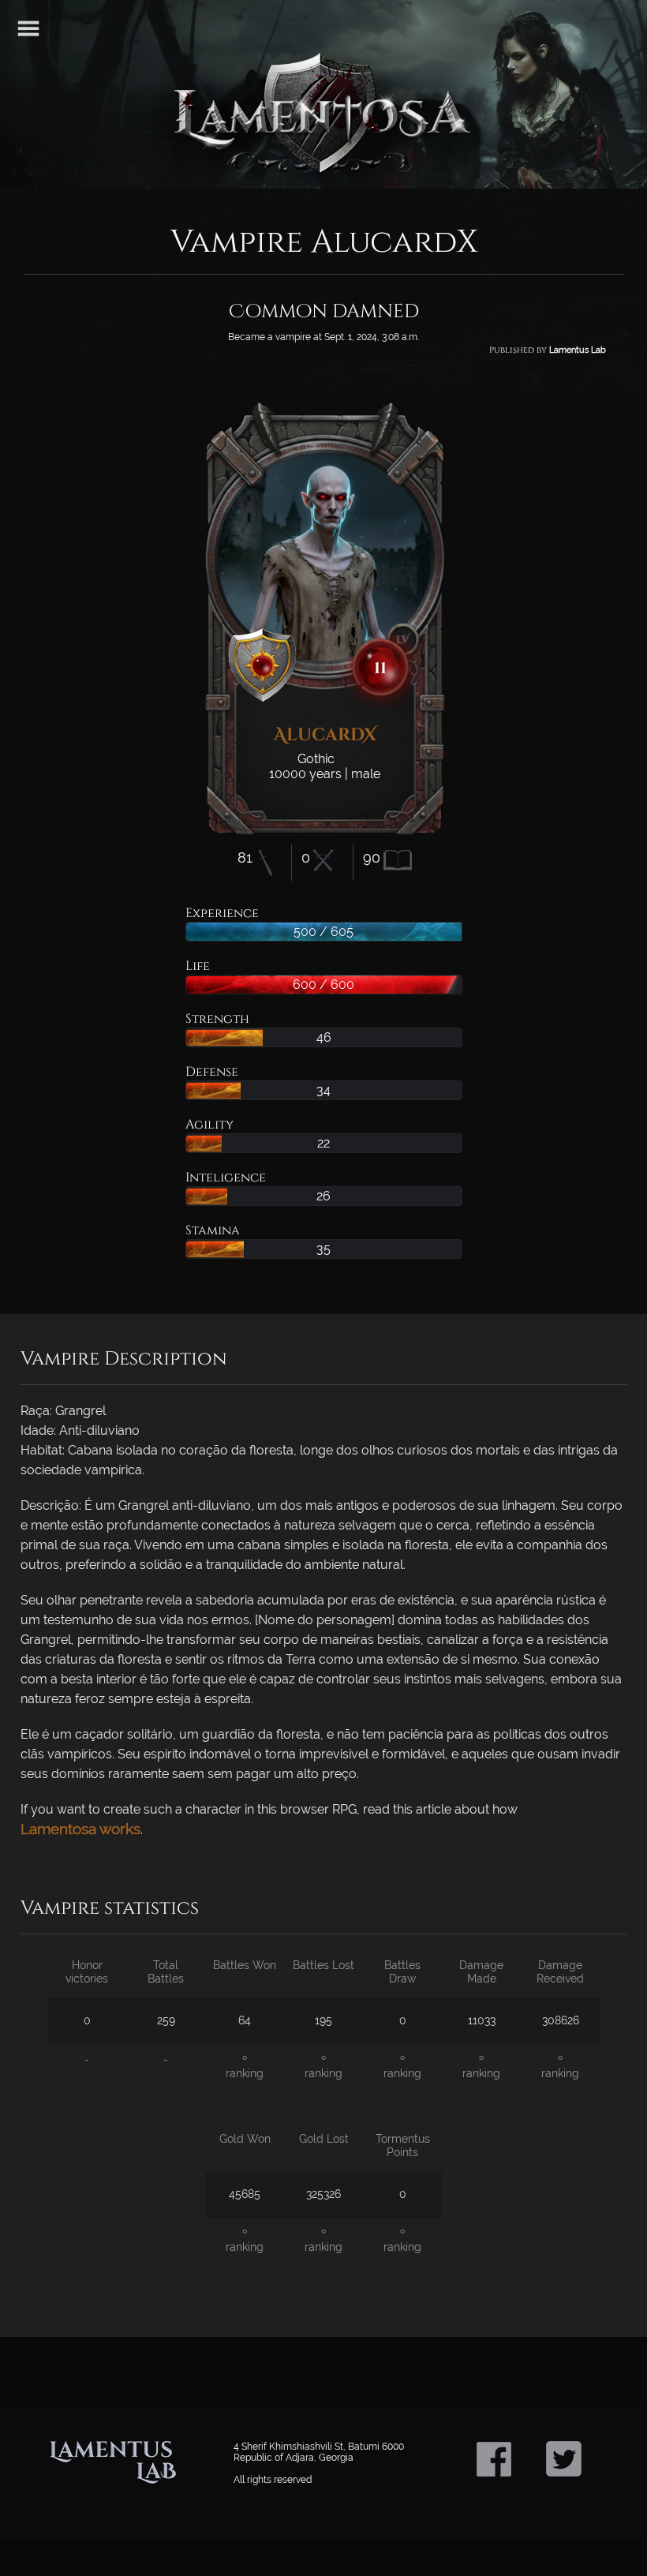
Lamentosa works (80, 1829)
